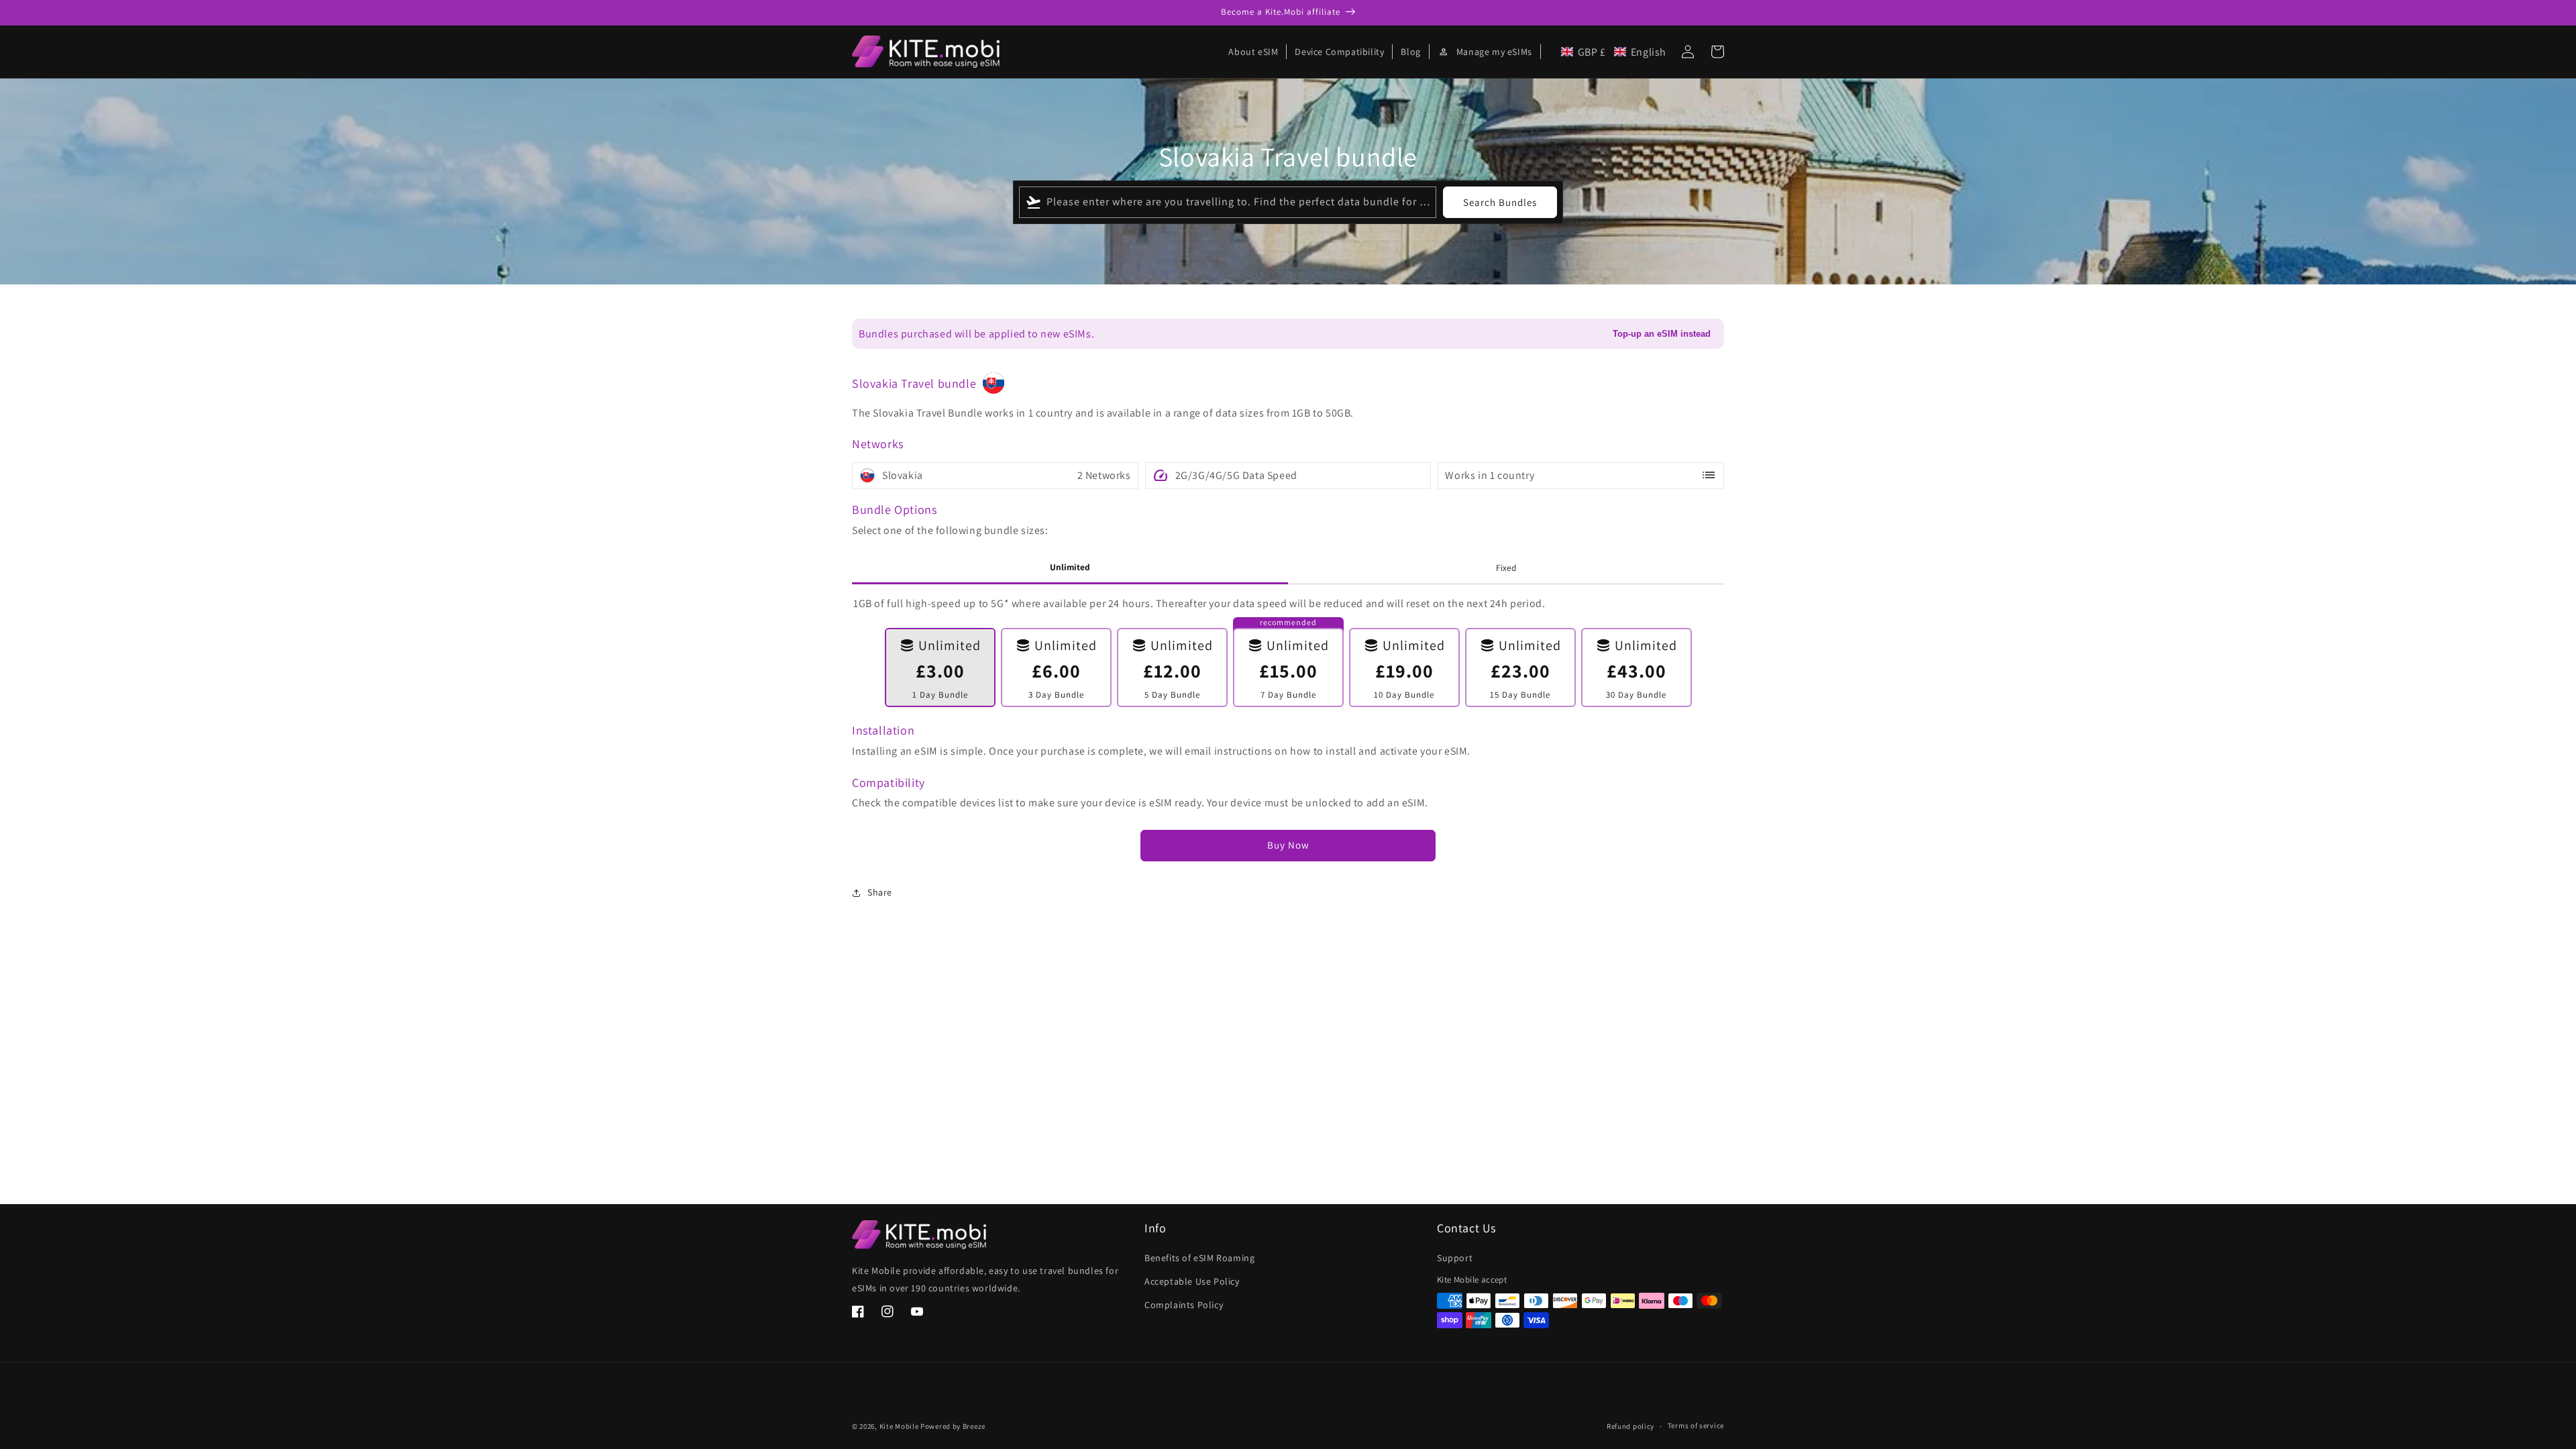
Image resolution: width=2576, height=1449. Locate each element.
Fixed (1506, 568)
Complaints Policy (1184, 1305)
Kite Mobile (899, 1426)
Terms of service (1696, 1426)
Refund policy (1630, 1426)
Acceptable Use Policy (1192, 1281)
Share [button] (880, 892)
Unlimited (1070, 567)
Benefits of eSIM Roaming (1199, 1258)
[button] (1614, 52)
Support (1455, 1258)
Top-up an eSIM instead (1662, 334)
